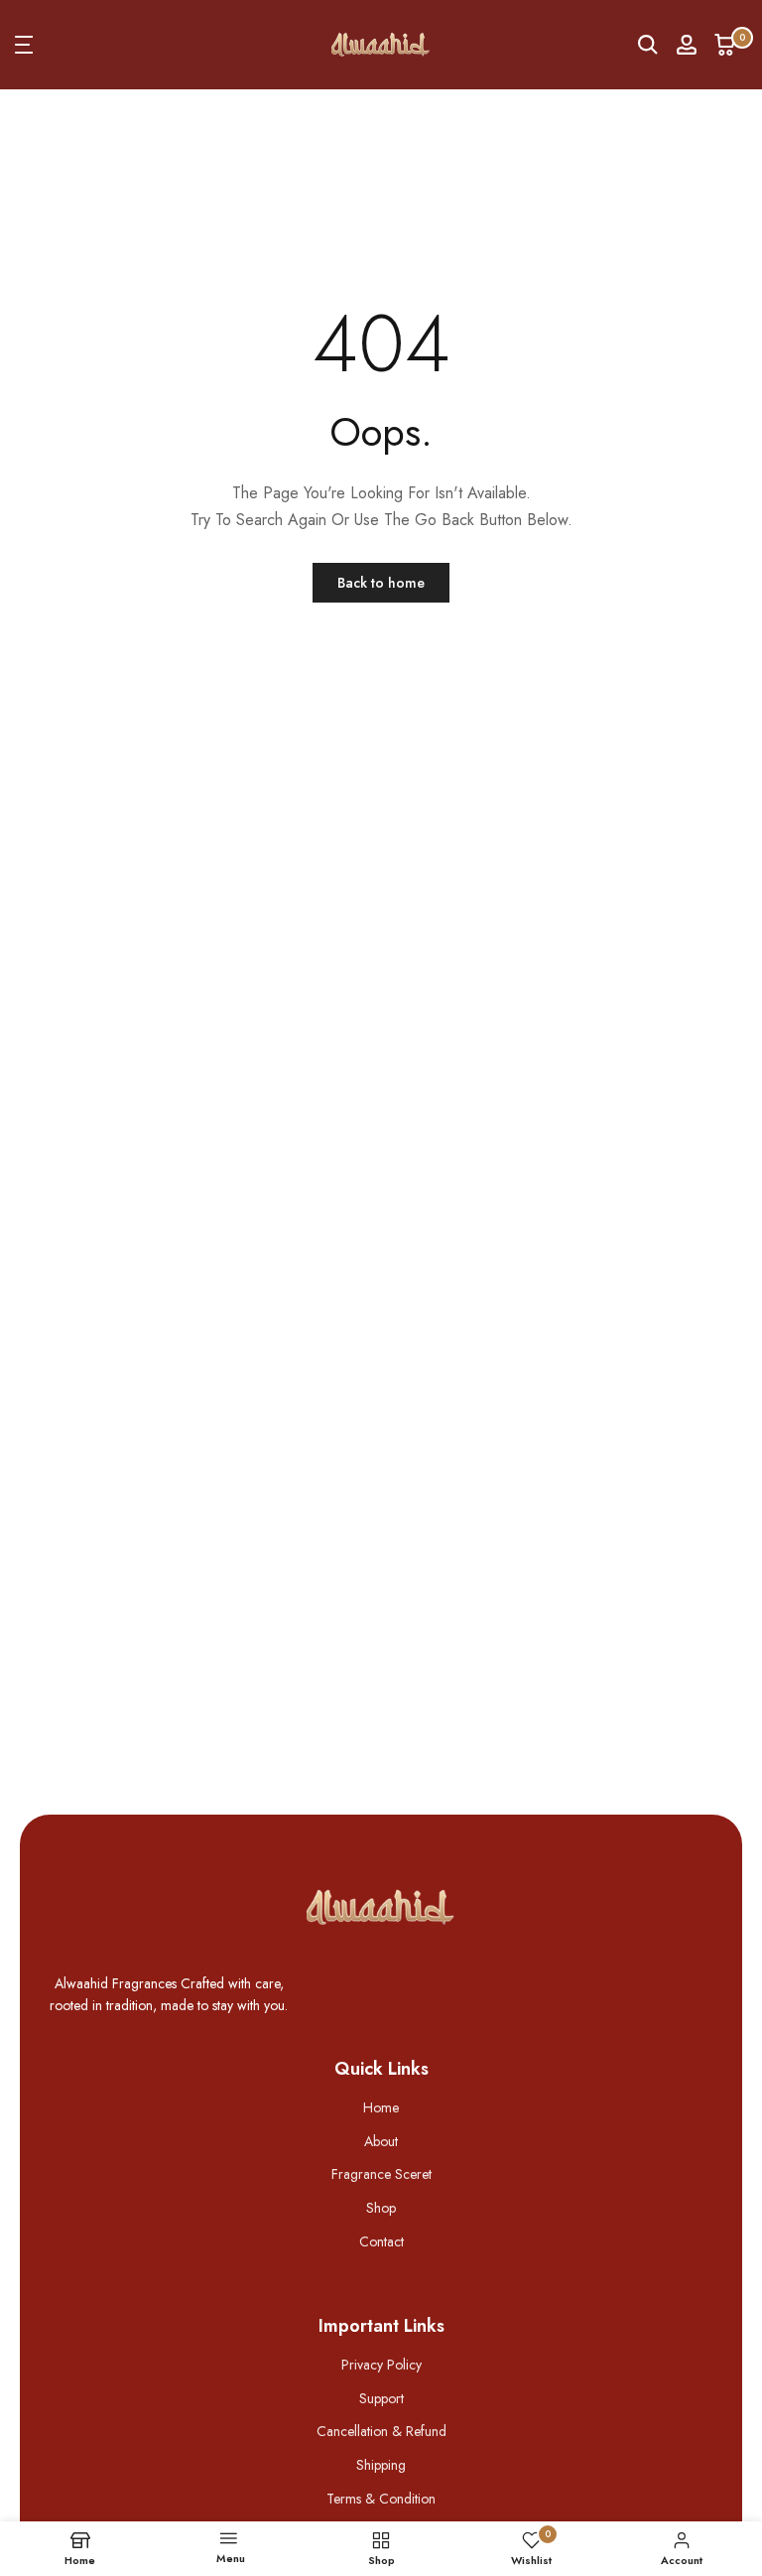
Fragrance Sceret (381, 2174)
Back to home (381, 583)
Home (381, 2107)
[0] (725, 45)
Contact (381, 2241)
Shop (381, 2208)
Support (381, 2398)
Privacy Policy (381, 2365)
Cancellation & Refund (381, 2431)
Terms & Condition (381, 2499)
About (381, 2141)
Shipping (381, 2465)
